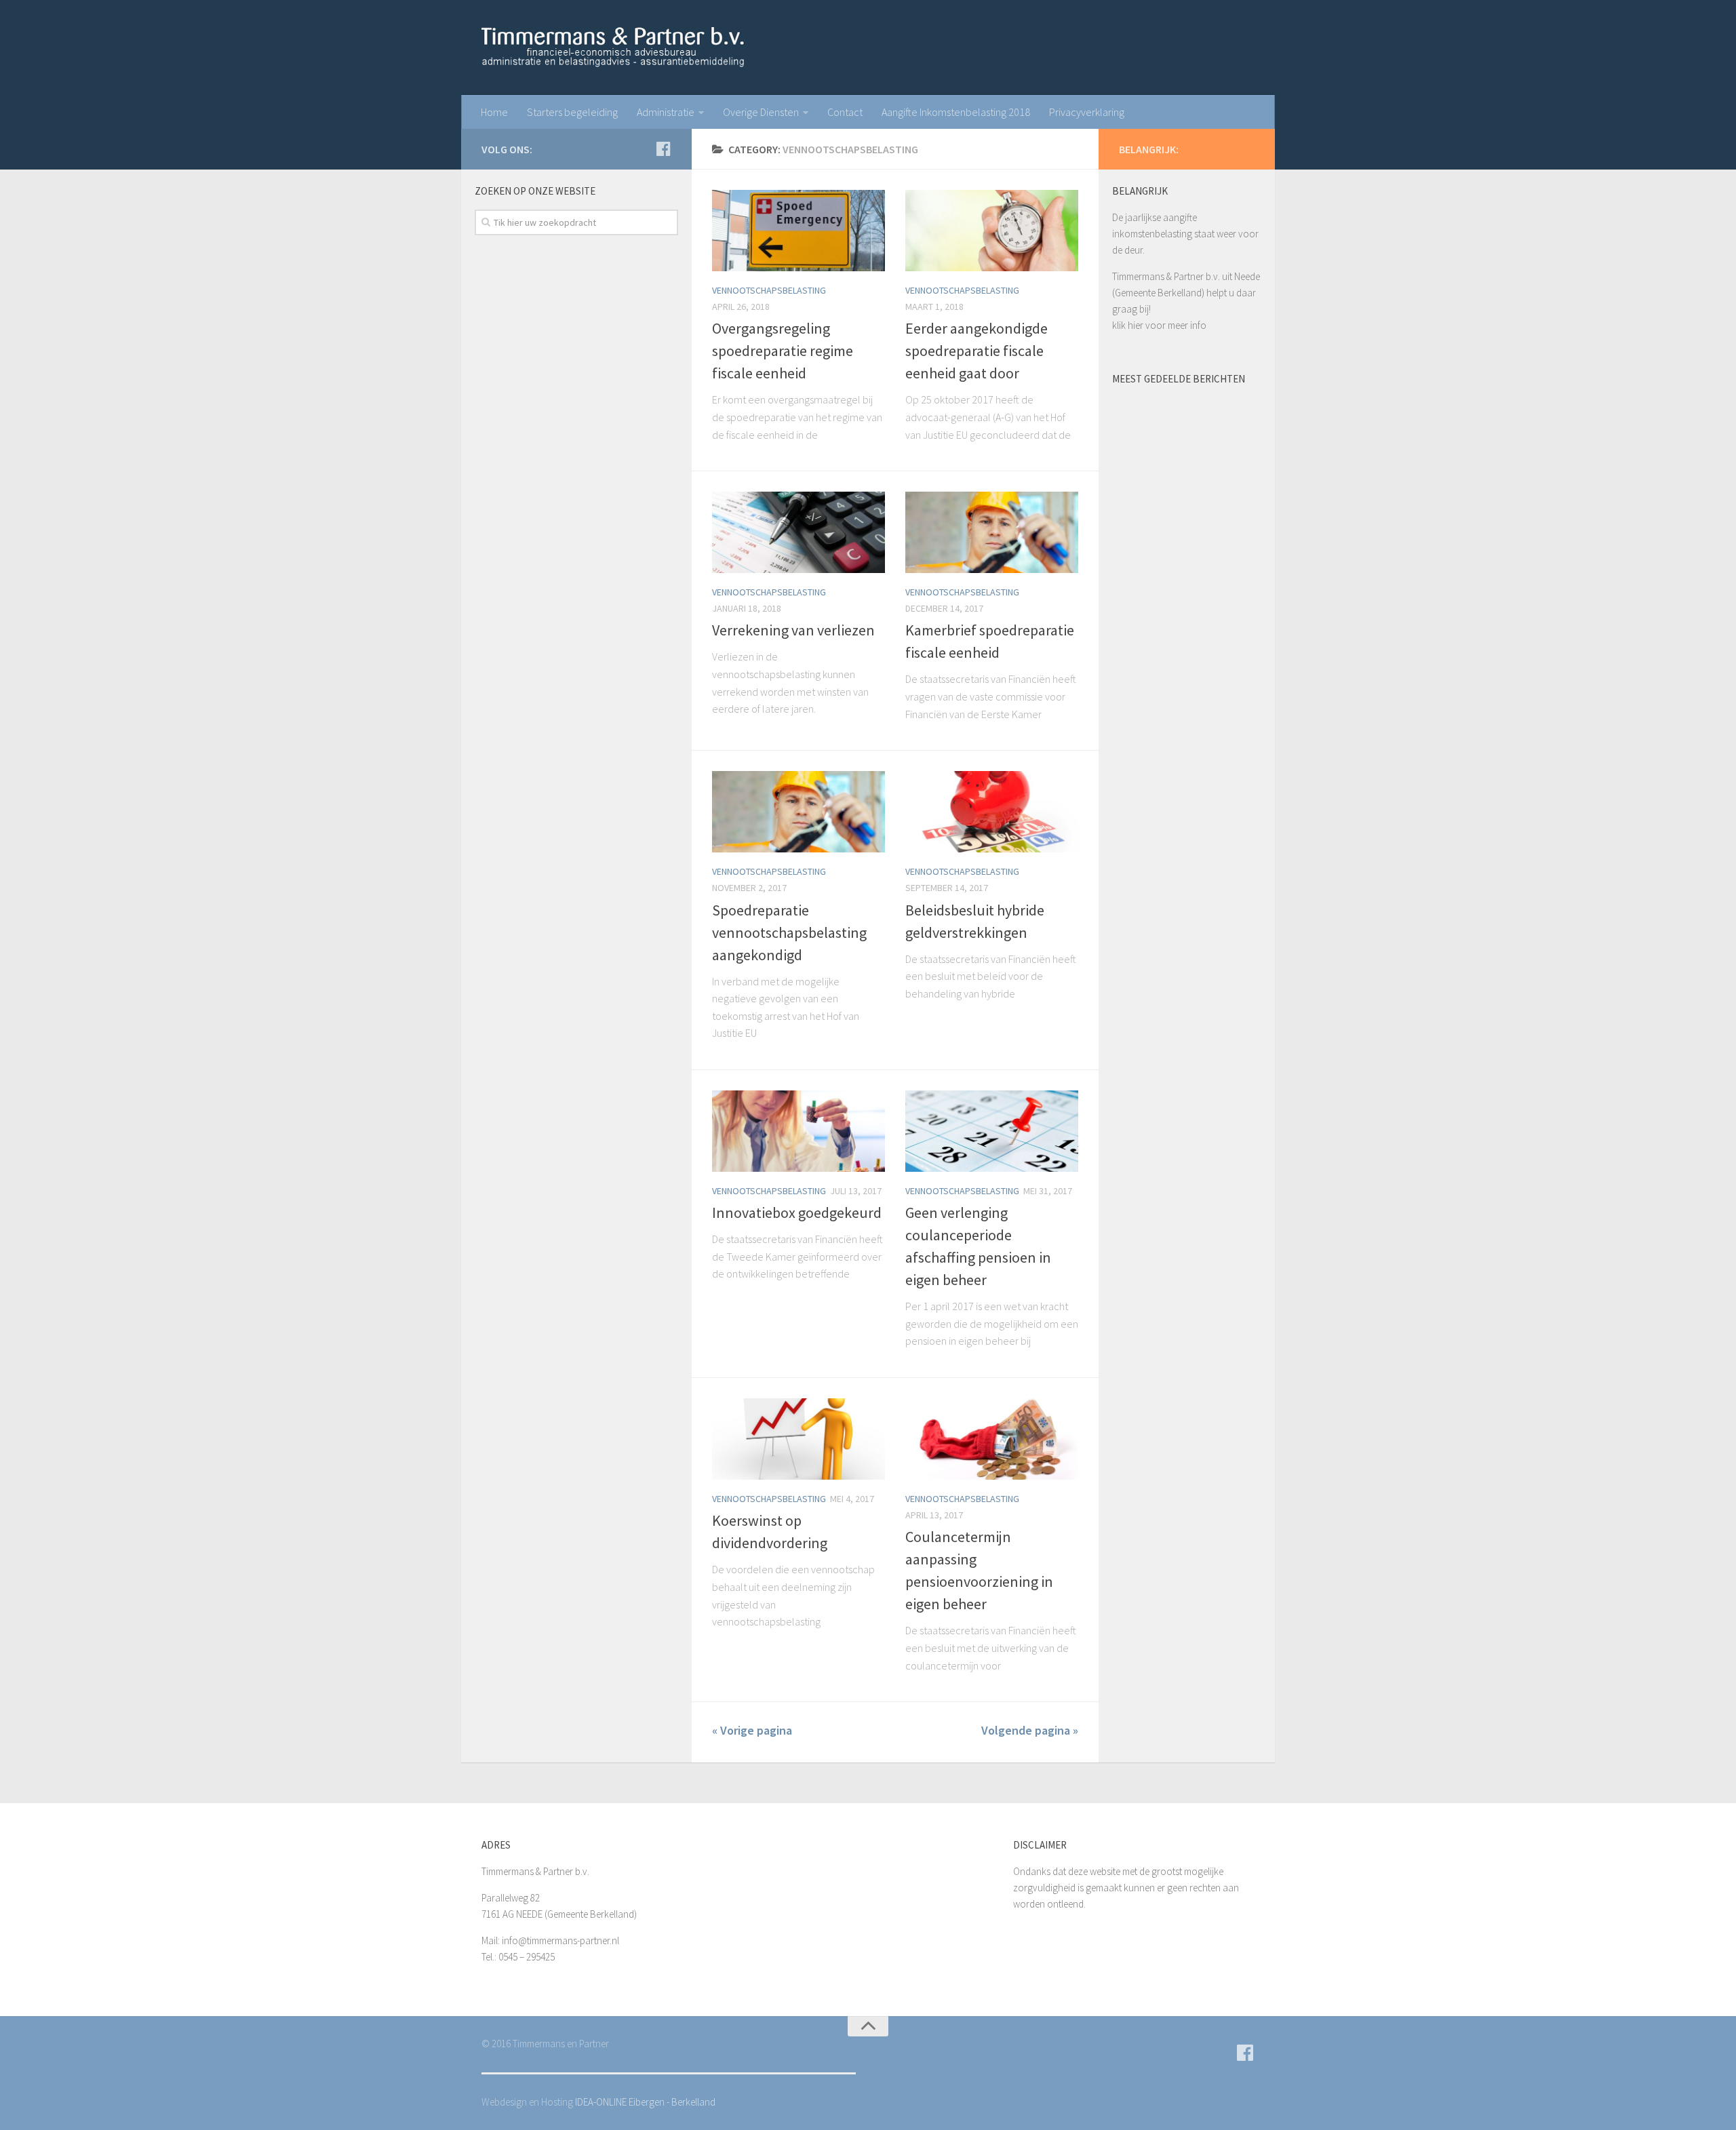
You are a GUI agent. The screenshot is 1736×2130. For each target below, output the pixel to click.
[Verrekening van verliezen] (798, 532)
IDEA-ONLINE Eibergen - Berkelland (645, 2102)
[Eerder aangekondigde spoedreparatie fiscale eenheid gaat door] (992, 231)
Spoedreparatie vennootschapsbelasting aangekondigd (789, 932)
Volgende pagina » (1030, 1730)
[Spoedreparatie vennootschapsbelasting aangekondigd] (798, 812)
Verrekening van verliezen (793, 630)
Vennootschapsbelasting (769, 290)
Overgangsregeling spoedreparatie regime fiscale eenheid (783, 351)
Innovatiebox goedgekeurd (797, 1212)
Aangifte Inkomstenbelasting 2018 (956, 112)
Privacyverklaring (1087, 112)
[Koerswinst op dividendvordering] (798, 1439)
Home (494, 112)
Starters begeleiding (572, 112)
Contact (845, 112)
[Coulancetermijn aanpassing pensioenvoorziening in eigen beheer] (992, 1439)
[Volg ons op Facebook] (663, 149)
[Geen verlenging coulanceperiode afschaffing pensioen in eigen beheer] (992, 1131)
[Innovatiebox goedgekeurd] (798, 1131)
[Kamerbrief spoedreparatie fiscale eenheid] (992, 532)
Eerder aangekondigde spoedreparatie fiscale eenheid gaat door (976, 351)
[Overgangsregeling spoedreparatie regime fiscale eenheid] (798, 231)
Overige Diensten (761, 112)
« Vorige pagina (752, 1730)
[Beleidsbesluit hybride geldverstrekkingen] (992, 812)
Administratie (666, 112)
